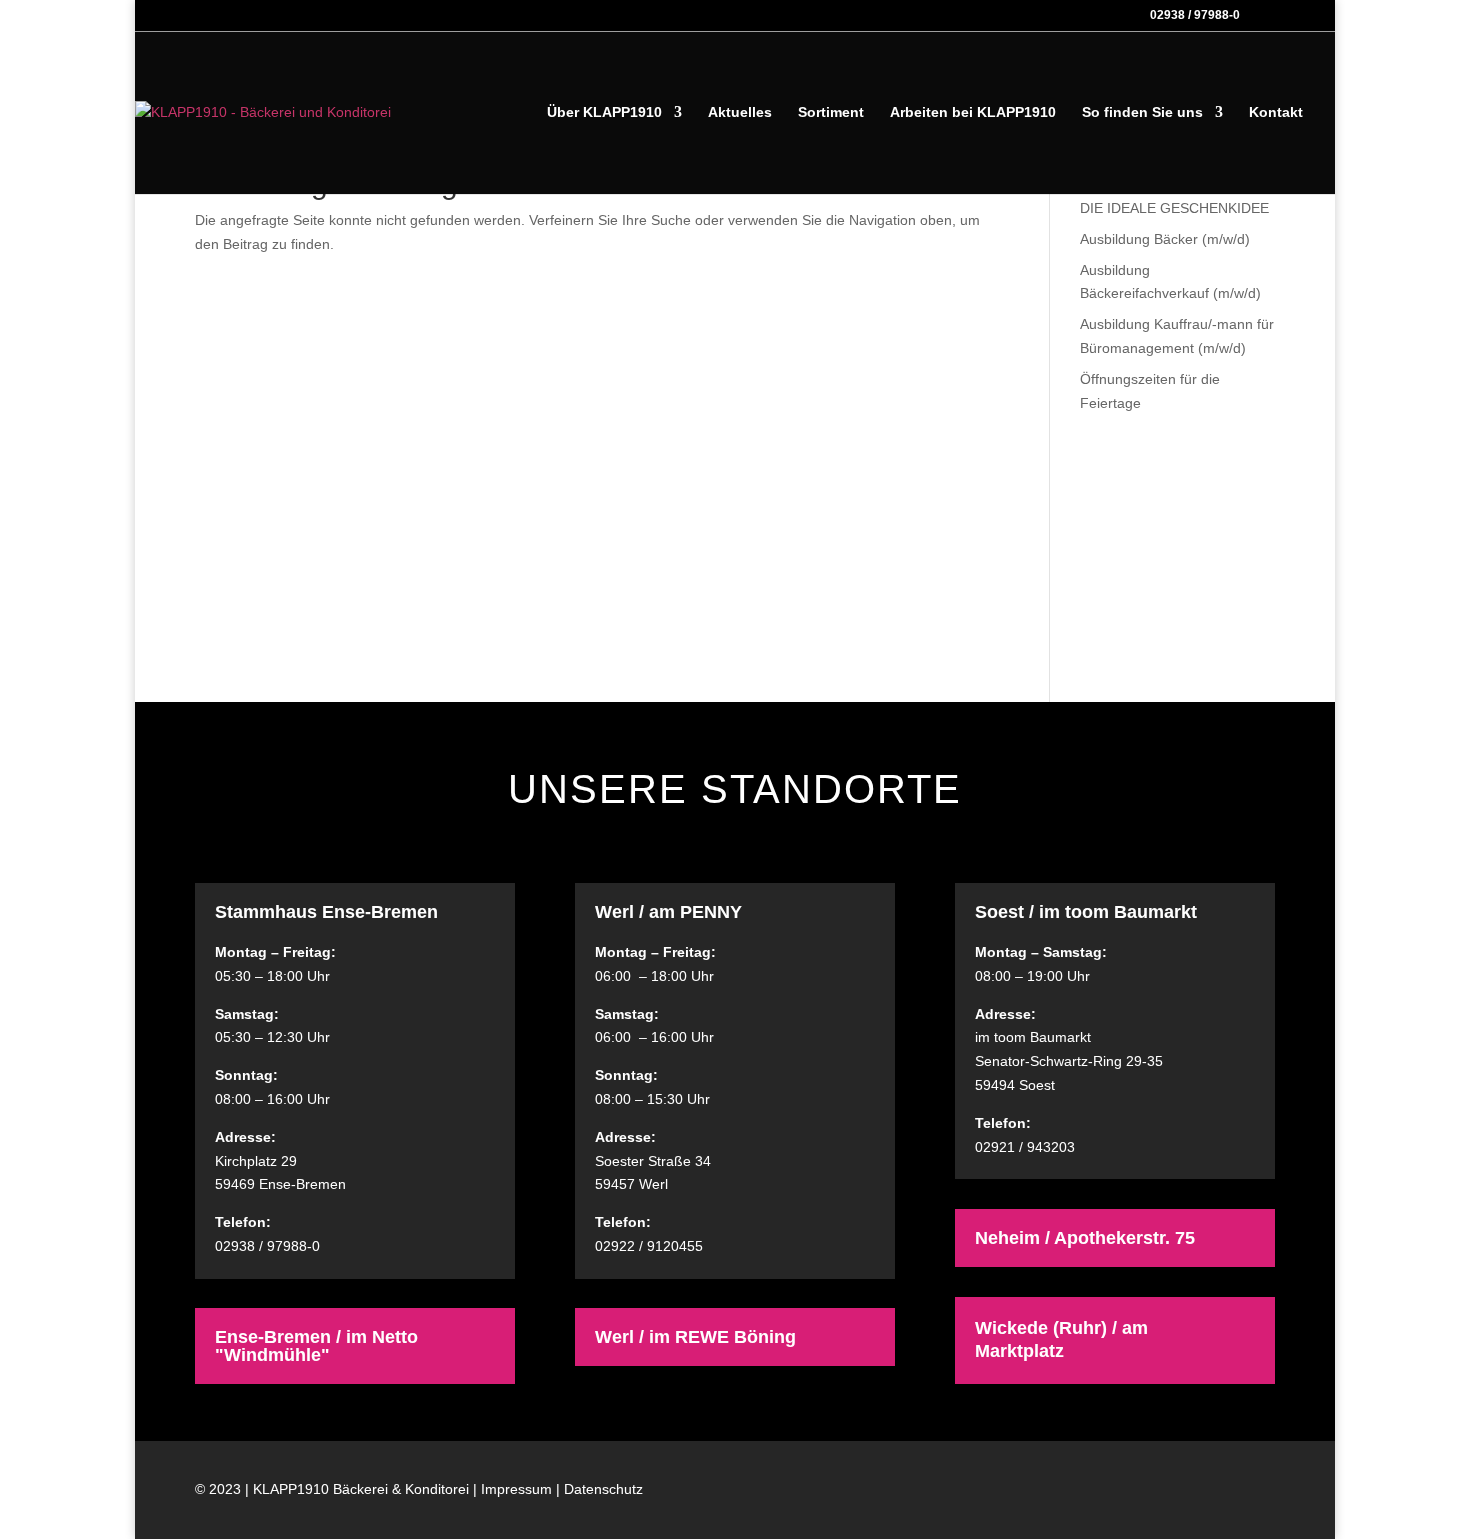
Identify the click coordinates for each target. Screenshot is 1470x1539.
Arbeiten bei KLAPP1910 (973, 112)
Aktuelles (740, 112)
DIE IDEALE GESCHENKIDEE (1174, 208)
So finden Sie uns (1142, 112)
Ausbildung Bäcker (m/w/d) (1165, 239)
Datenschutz (603, 1489)
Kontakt (1276, 112)
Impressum (516, 1489)
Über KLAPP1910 (604, 112)
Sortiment (831, 112)
